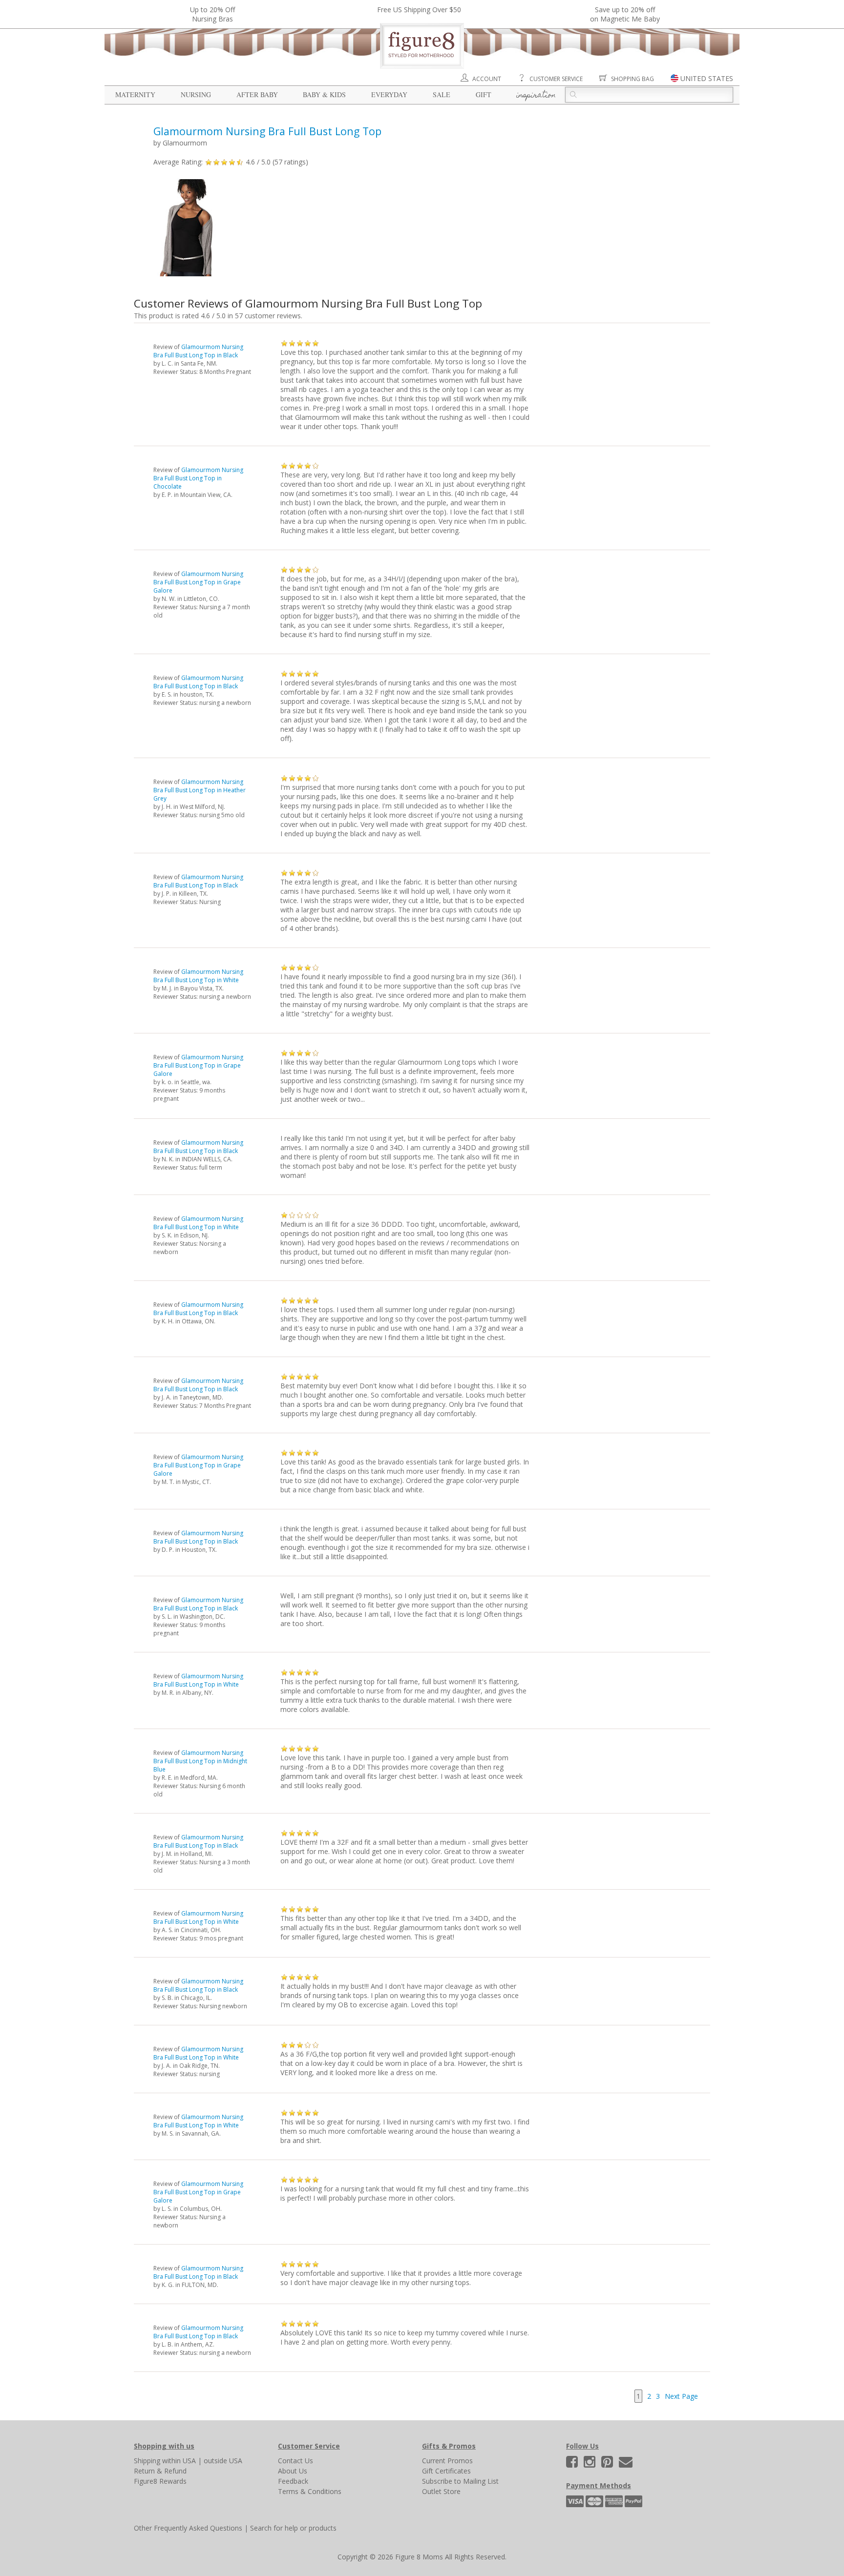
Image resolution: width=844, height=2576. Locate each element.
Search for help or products (293, 2528)
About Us (293, 2471)
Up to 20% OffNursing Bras (212, 14)
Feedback (293, 2481)
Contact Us (295, 2461)
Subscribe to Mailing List (460, 2481)
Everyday (389, 94)
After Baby (257, 94)
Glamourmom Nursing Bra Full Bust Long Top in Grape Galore (198, 582)
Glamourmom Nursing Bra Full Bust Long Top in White (198, 976)
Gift (484, 94)
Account (487, 79)
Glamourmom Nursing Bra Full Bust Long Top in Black (198, 351)
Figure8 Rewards (160, 2481)
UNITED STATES (707, 78)
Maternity (135, 94)
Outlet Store (441, 2491)
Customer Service (556, 79)
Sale (442, 94)
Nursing (196, 94)
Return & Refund (160, 2471)
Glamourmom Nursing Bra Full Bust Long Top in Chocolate (198, 478)
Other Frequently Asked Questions (188, 2528)
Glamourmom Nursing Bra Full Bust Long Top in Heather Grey (200, 790)
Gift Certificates (446, 2471)
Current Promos (447, 2461)
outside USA (223, 2461)
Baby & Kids (324, 94)
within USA (179, 2461)
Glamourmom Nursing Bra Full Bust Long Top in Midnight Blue (200, 1761)
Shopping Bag (633, 79)
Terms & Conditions (310, 2491)
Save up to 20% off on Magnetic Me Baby (625, 14)
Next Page (681, 2396)
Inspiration (536, 96)
